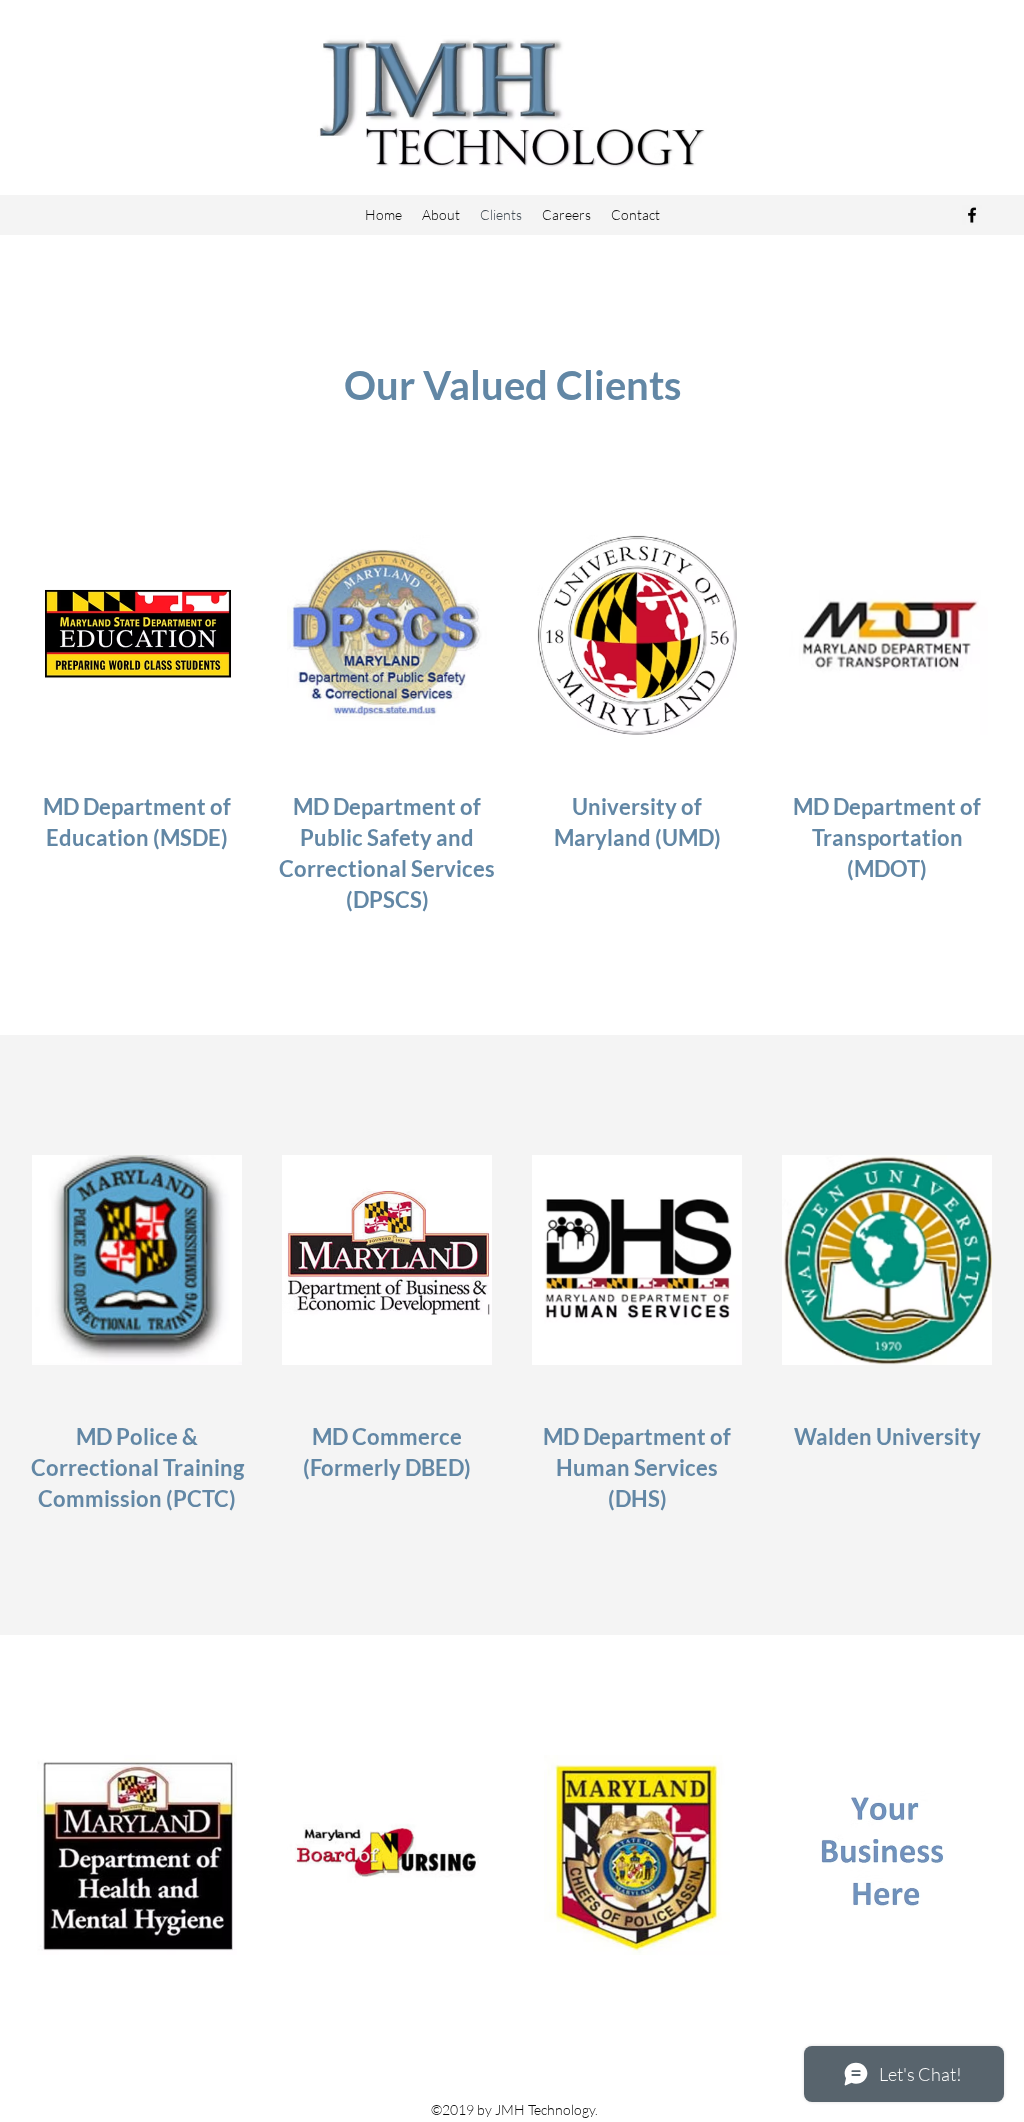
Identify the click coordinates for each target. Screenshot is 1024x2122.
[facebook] (972, 215)
